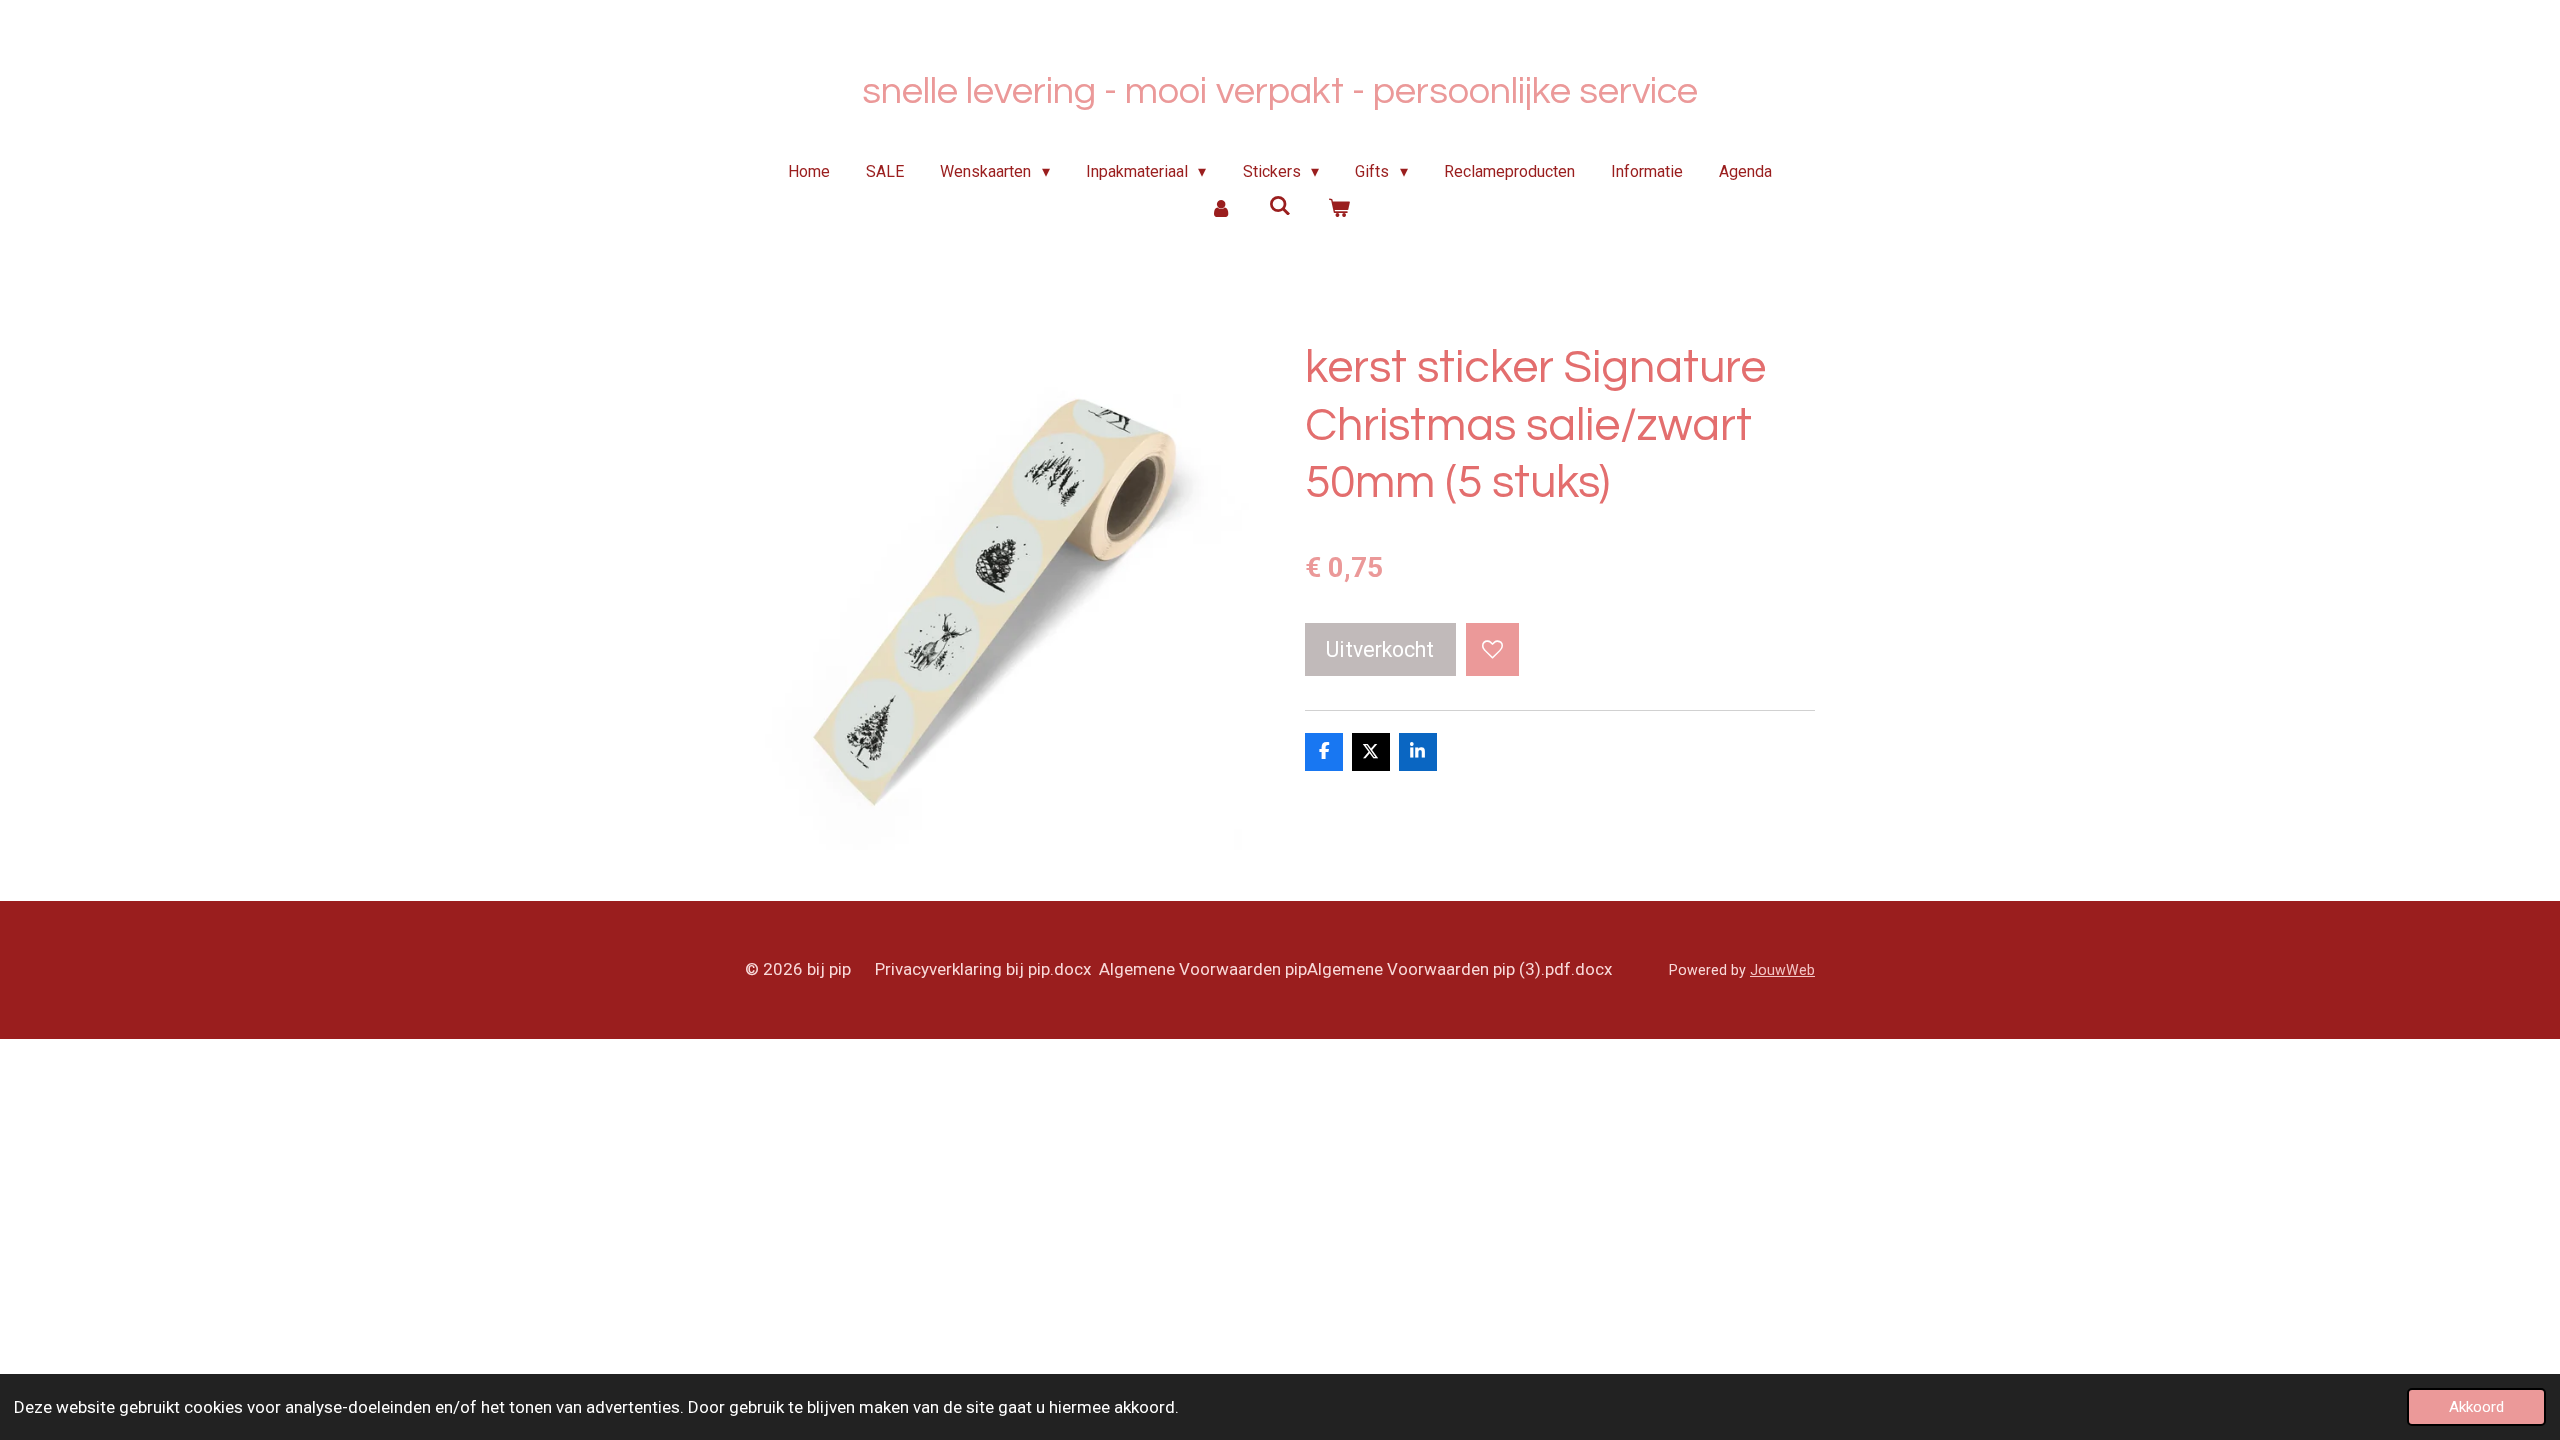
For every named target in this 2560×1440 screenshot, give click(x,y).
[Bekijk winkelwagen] (1338, 208)
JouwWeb (1782, 970)
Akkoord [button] (2476, 1407)
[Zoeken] (1280, 205)
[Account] (1221, 208)
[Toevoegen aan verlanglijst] (1492, 649)
